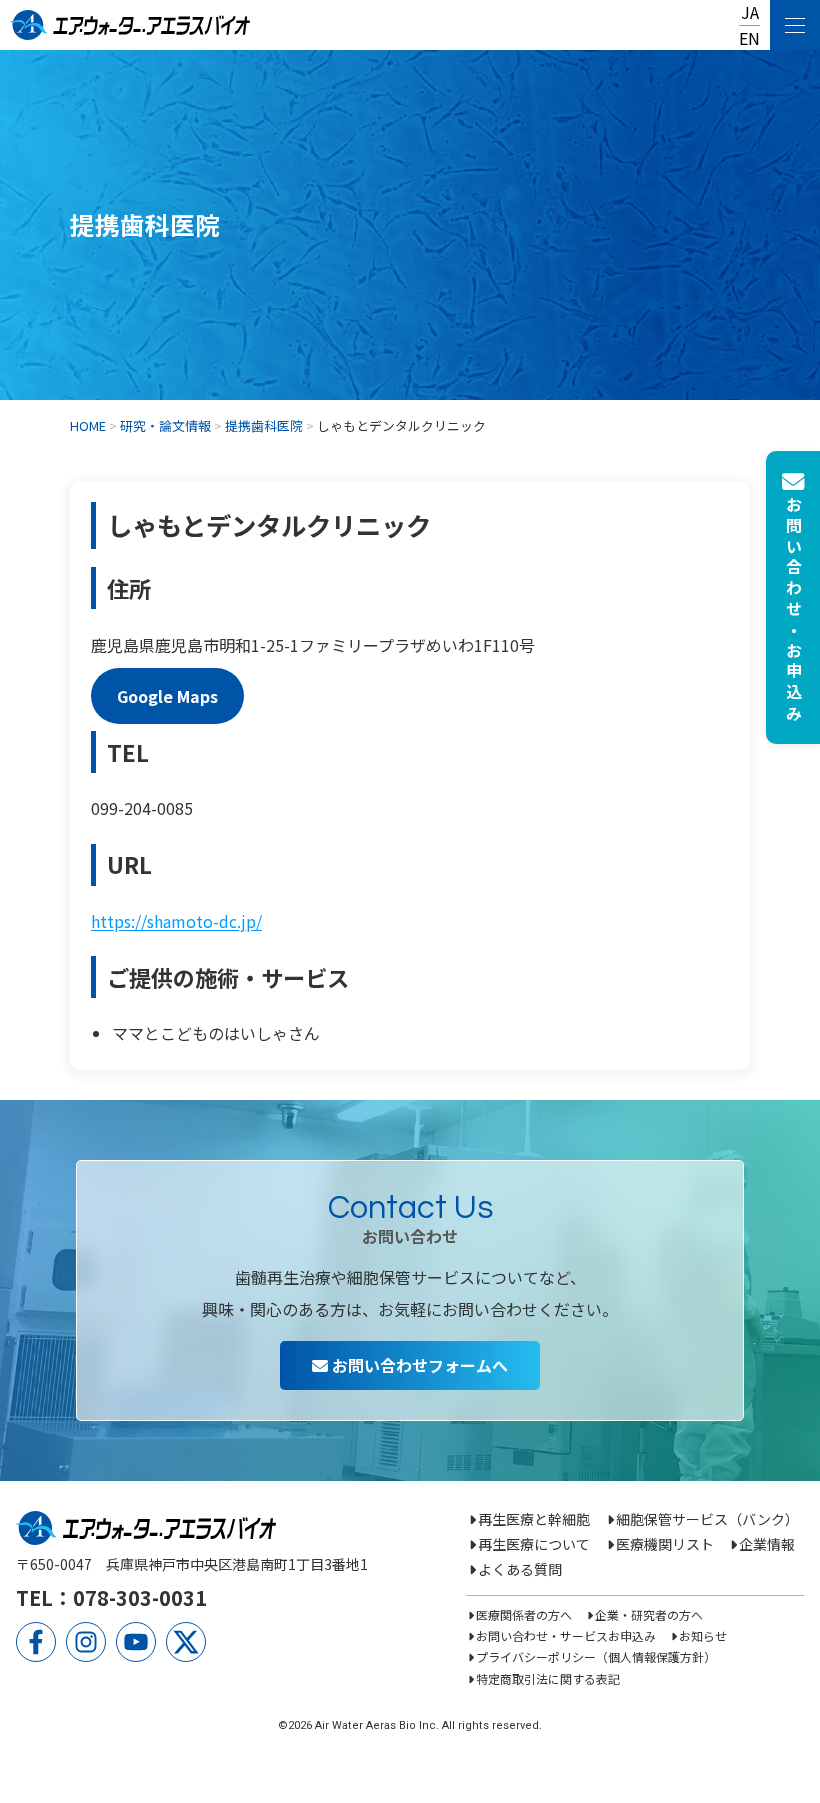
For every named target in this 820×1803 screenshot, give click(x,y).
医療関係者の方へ (524, 1614)
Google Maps (167, 696)
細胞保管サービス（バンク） (707, 1519)
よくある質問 (520, 1569)
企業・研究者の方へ (648, 1614)
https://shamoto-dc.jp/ (176, 921)
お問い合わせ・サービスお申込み (566, 1635)
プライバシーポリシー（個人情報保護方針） (596, 1656)
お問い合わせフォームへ (418, 1365)
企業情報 (767, 1544)
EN (749, 38)
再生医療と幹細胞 (534, 1519)
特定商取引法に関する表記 (548, 1678)
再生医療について (534, 1544)
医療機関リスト (665, 1544)
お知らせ (702, 1635)
